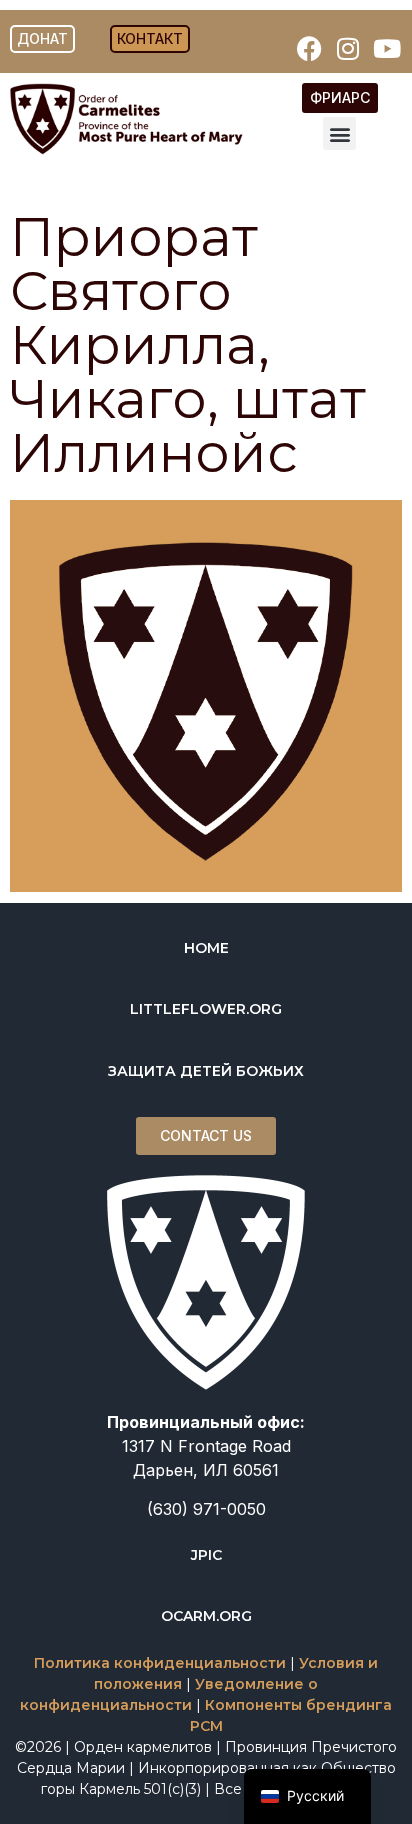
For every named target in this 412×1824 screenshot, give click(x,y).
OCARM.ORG (206, 1616)
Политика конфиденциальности (160, 1663)
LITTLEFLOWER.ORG (206, 1009)
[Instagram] (348, 48)
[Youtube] (387, 48)
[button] (339, 133)
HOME (206, 948)
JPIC (206, 1555)
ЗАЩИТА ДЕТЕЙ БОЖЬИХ (206, 1071)
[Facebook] (309, 48)
